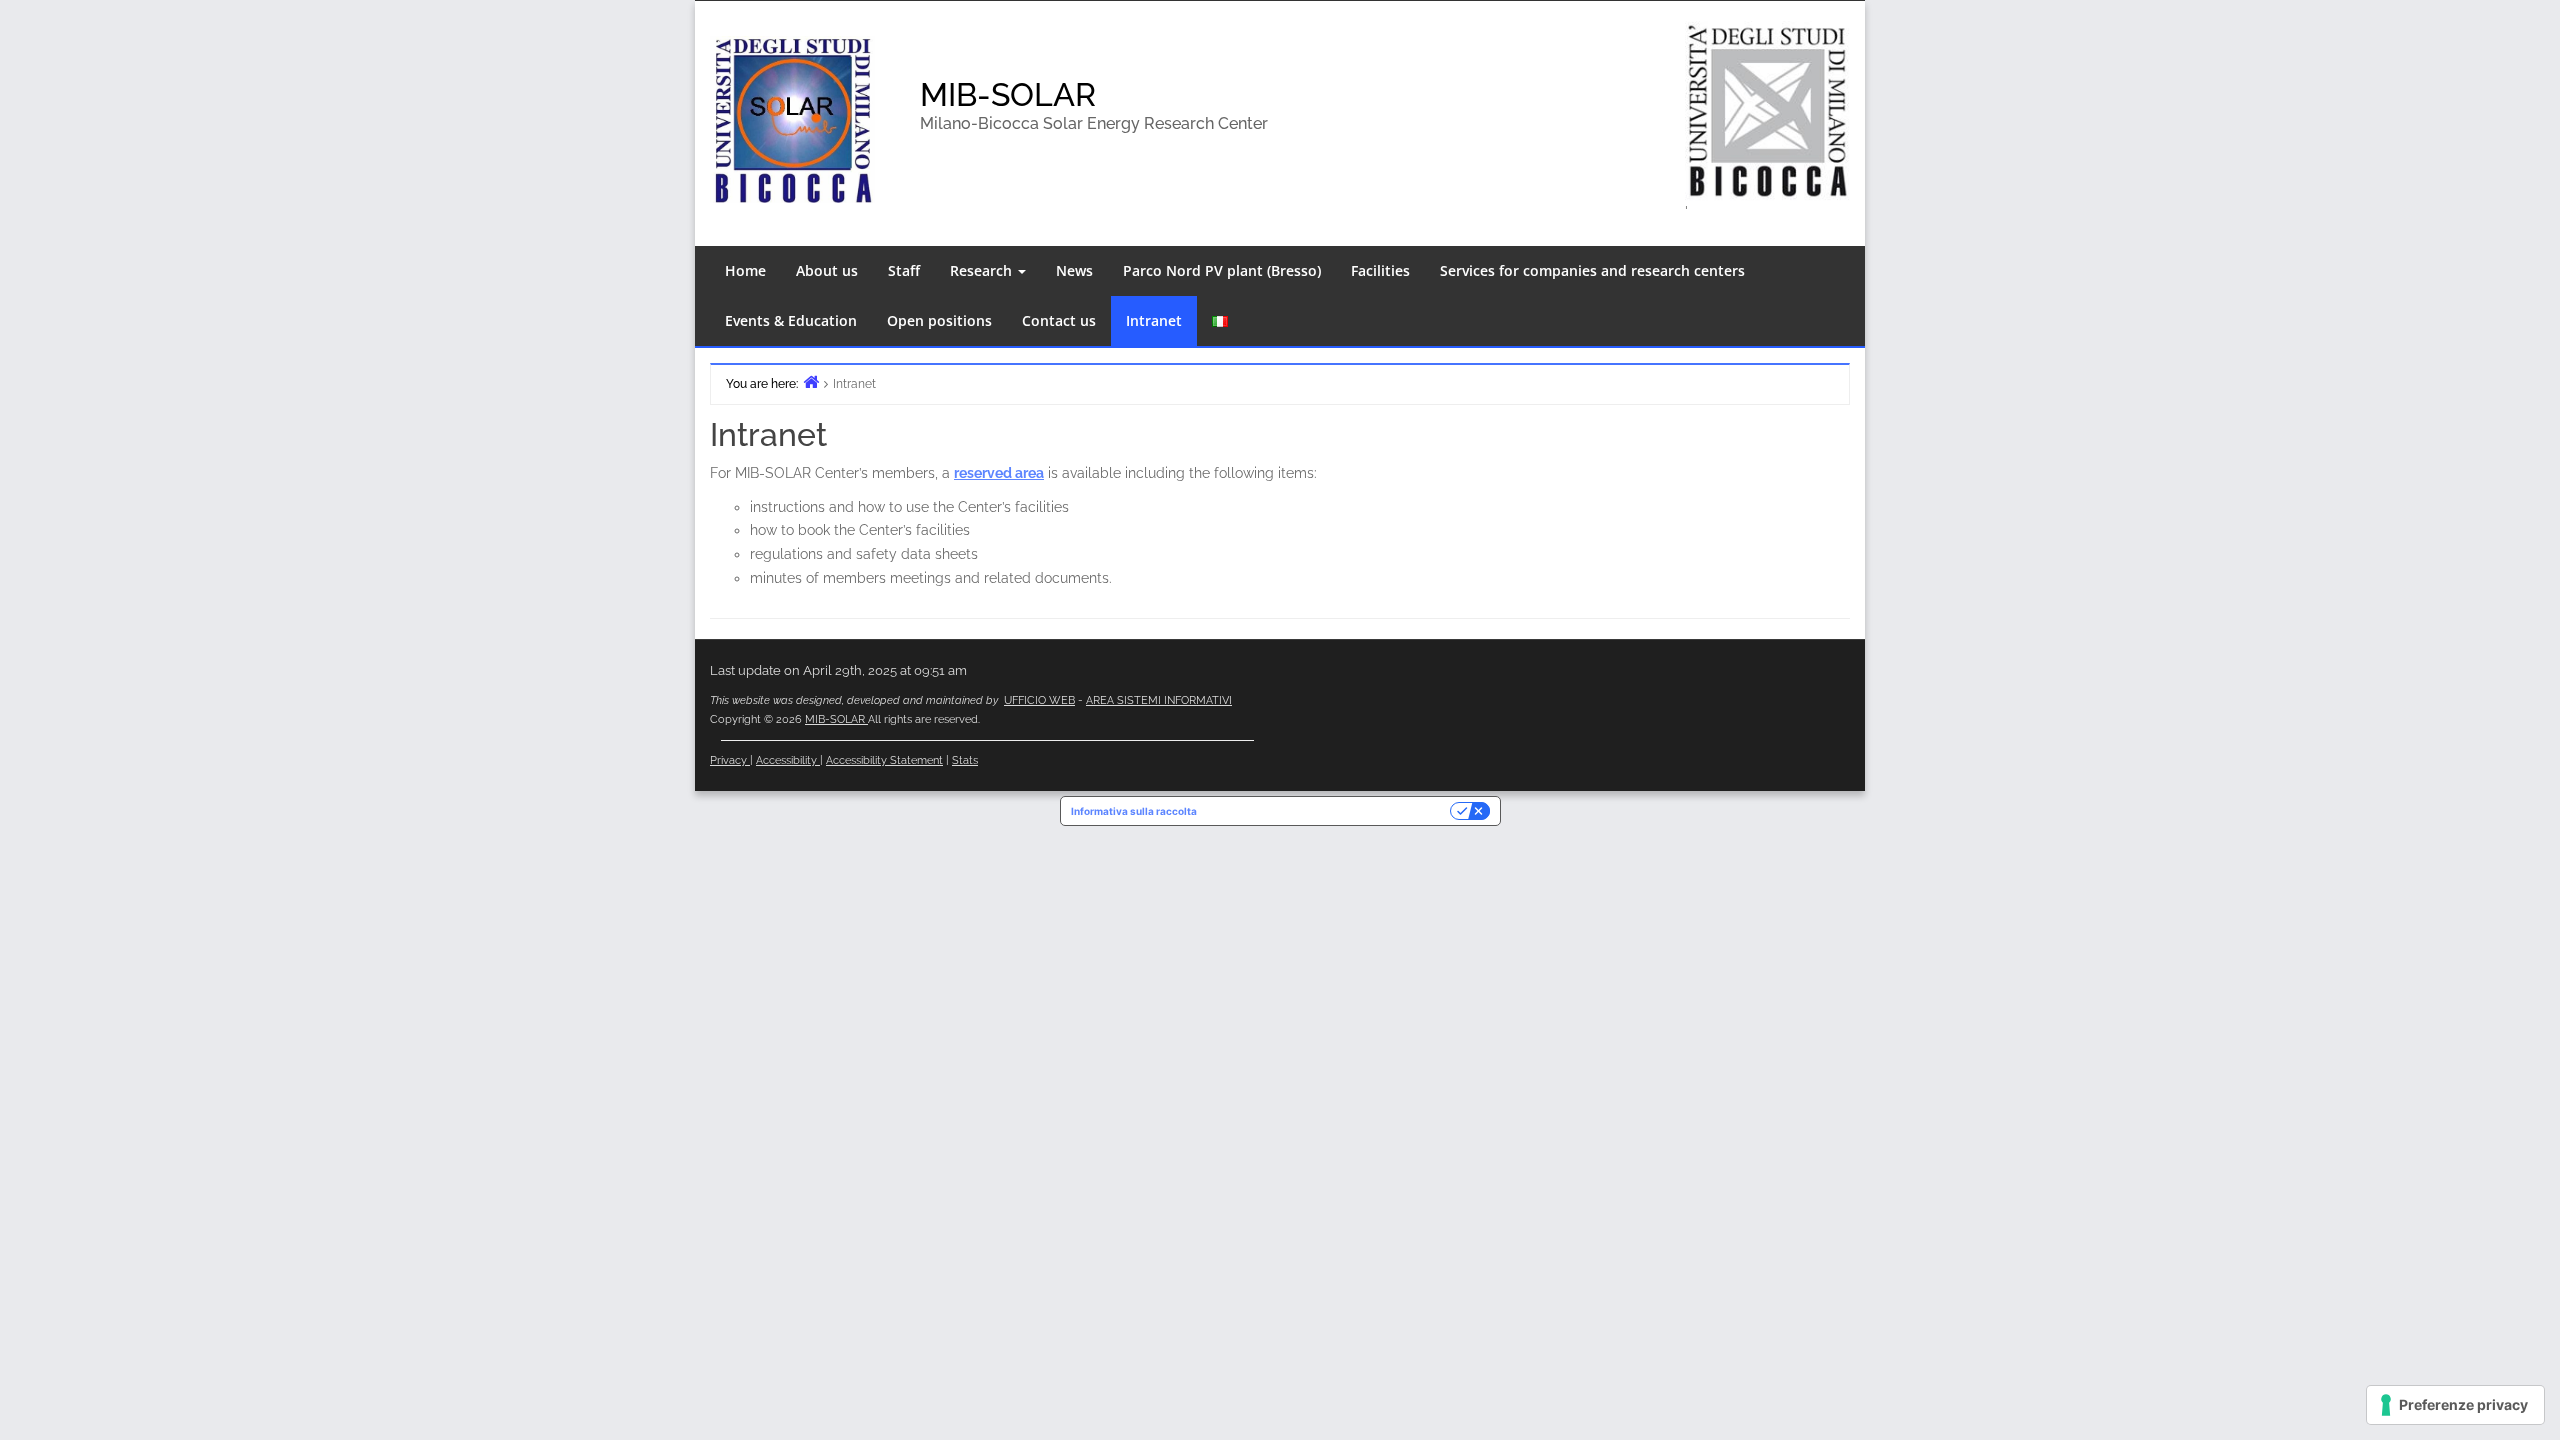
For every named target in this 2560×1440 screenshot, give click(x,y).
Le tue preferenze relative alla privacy (1330, 811)
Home (745, 270)
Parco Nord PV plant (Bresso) (1222, 270)
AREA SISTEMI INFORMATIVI (1159, 700)
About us (827, 270)
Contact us (1059, 320)
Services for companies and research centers (1592, 270)
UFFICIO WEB (1039, 700)
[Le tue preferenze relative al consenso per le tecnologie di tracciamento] (2455, 1405)
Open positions (939, 320)
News (1074, 270)
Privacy (730, 760)
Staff (904, 270)
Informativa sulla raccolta (1134, 811)
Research (983, 270)
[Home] (811, 381)
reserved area (999, 473)
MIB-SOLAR (1008, 94)
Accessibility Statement (884, 760)
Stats (965, 760)
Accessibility (788, 760)
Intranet (1154, 320)
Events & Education (791, 320)
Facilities (1380, 270)
